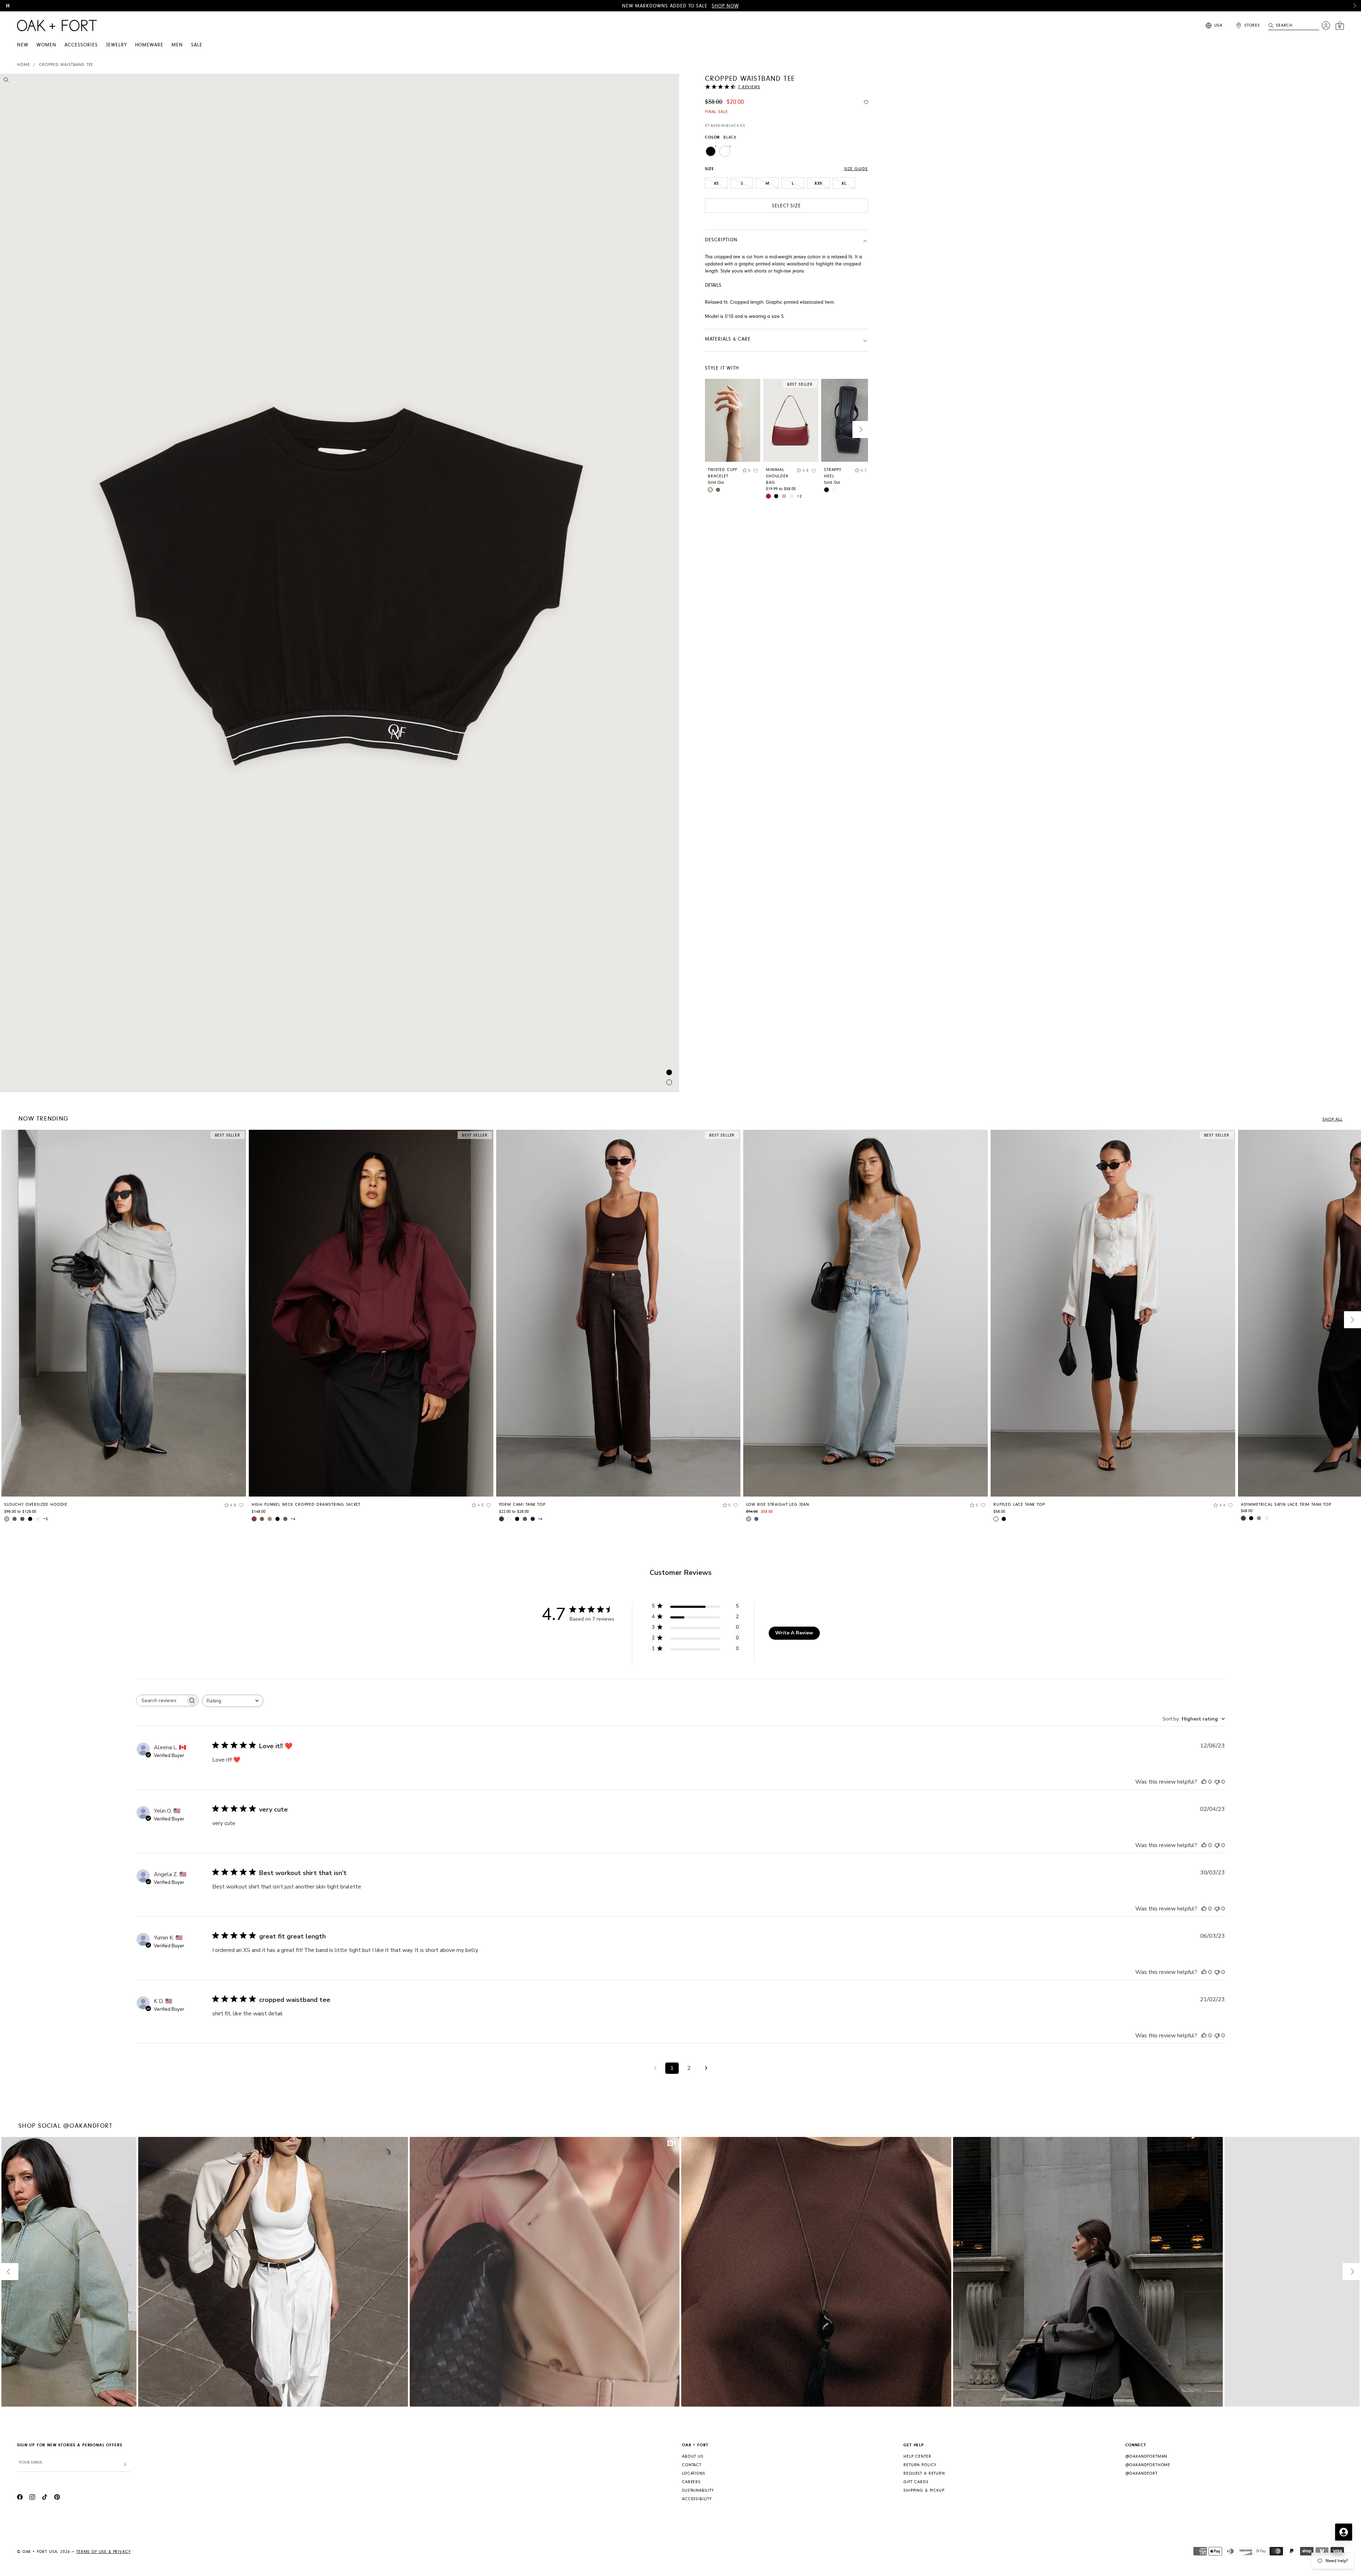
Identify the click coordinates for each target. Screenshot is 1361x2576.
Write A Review (794, 1633)
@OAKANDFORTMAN (1146, 2456)
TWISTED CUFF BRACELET (722, 473)
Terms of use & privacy (103, 2552)
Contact (692, 2465)
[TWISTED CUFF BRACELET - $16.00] (733, 420)
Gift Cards (916, 2482)
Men (177, 45)
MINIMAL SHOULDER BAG (777, 476)
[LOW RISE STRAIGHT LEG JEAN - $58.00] (866, 1313)
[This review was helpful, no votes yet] (1204, 1782)
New (23, 45)
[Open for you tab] (1344, 2532)
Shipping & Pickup (924, 2490)
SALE (197, 45)
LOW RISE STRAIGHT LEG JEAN (778, 1505)
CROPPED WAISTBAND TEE (66, 65)
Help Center (917, 2456)
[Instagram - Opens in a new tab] (32, 2498)
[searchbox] (161, 1701)
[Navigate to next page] (706, 2068)
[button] (1355, 6)
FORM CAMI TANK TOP (522, 1505)
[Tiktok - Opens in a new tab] (45, 2498)
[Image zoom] (6, 81)
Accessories (81, 45)
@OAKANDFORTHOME (1148, 2465)
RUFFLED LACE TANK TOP (1019, 1505)
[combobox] (233, 1701)
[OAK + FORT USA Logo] (57, 26)
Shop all (1332, 1119)
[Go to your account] (1326, 26)
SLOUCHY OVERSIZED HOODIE (36, 1505)
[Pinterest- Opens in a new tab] (57, 2498)
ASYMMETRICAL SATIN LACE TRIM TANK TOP (1286, 1505)
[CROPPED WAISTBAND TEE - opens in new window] (340, 583)
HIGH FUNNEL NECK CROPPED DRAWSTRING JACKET (306, 1505)
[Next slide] (861, 430)
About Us (693, 2456)
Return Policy (920, 2465)
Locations (694, 2473)
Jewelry (116, 45)
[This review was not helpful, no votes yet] (1217, 1782)
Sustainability (698, 2490)
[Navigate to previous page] (655, 2068)
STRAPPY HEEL (833, 473)
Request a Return (924, 2473)
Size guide (856, 169)
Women (46, 45)
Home (23, 65)
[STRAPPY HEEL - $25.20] (849, 420)
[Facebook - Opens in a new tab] (20, 2498)
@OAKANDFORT (1141, 2473)
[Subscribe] (125, 2465)
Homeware (149, 45)
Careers (691, 2482)
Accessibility (697, 2499)
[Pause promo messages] (8, 6)
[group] (124, 1328)
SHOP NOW (725, 6)
